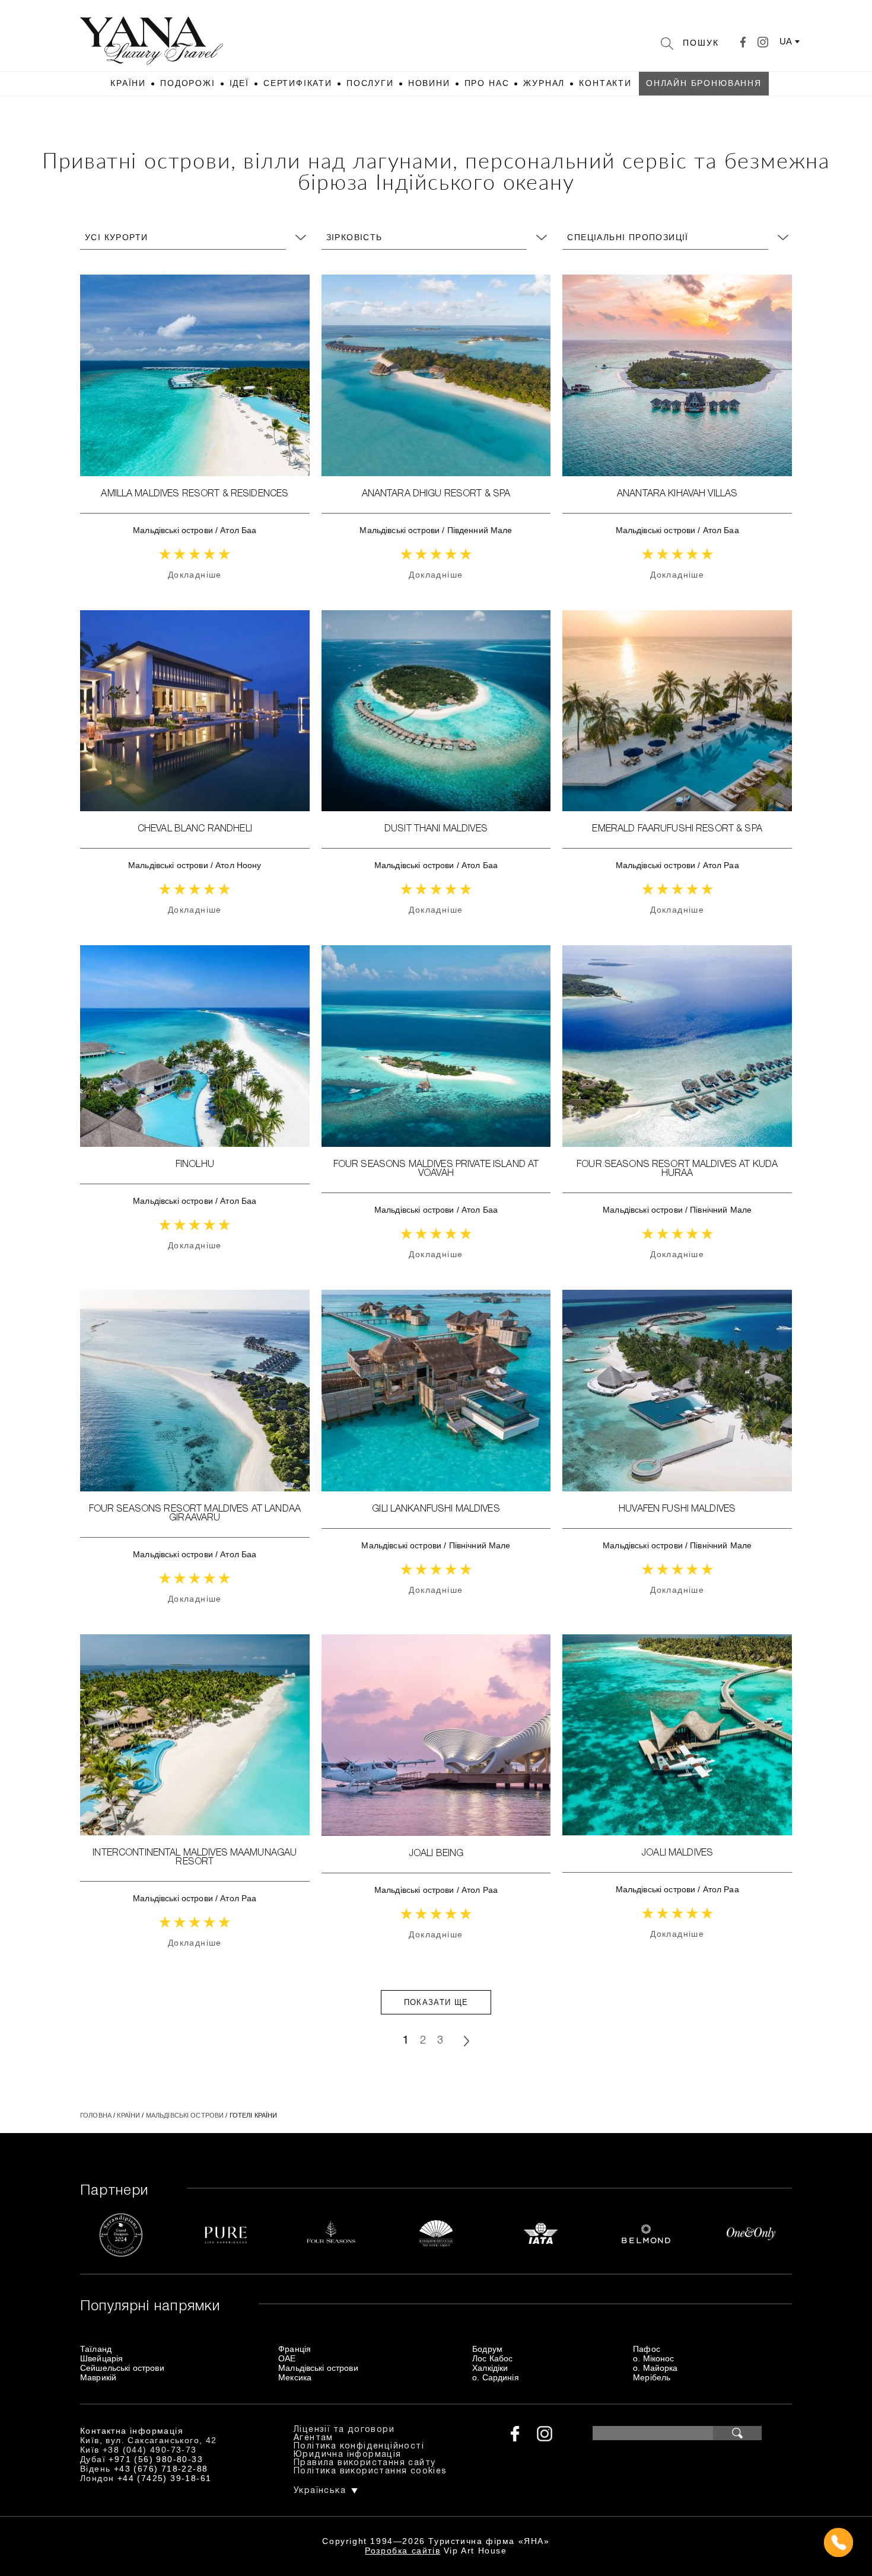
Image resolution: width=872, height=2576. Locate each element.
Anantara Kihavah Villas (677, 494)
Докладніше (195, 575)
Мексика (295, 2377)
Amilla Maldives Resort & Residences (195, 494)
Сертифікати (298, 83)
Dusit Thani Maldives (436, 829)
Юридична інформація (348, 2455)
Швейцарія (101, 2358)
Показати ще (436, 2002)
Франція (295, 2349)
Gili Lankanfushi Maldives (436, 1509)
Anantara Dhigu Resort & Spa (436, 494)
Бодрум (487, 2349)
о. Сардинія (496, 2377)
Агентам (314, 2438)
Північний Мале (721, 1210)
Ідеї (239, 83)
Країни (128, 83)
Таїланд (96, 2349)
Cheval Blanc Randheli (195, 829)
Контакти (605, 83)
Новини (429, 83)
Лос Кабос (492, 2358)
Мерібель (652, 2377)
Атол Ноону (238, 865)
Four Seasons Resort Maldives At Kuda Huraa (677, 1169)
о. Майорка (655, 2368)
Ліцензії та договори (344, 2430)
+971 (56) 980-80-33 (156, 2459)
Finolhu (195, 1165)
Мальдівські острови (173, 530)
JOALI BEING (436, 1854)
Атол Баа (238, 530)
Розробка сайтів (402, 2551)
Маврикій (98, 2377)
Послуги (370, 83)
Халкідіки (490, 2368)
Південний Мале (480, 530)
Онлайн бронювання (704, 83)
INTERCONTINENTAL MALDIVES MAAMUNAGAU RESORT (195, 1858)
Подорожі (188, 83)
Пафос (647, 2349)
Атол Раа (721, 865)
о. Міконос (653, 2358)
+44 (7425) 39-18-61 (165, 2478)
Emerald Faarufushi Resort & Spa (677, 829)
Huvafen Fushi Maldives (677, 1509)
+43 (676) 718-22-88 (161, 2469)
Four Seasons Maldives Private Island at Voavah (436, 1169)
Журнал (544, 83)
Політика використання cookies (370, 2471)
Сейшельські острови (122, 2368)
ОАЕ (287, 2358)
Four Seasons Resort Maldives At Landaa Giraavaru (195, 1514)
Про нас (487, 83)
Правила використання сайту (365, 2463)
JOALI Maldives (677, 1853)
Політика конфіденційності (359, 2446)
